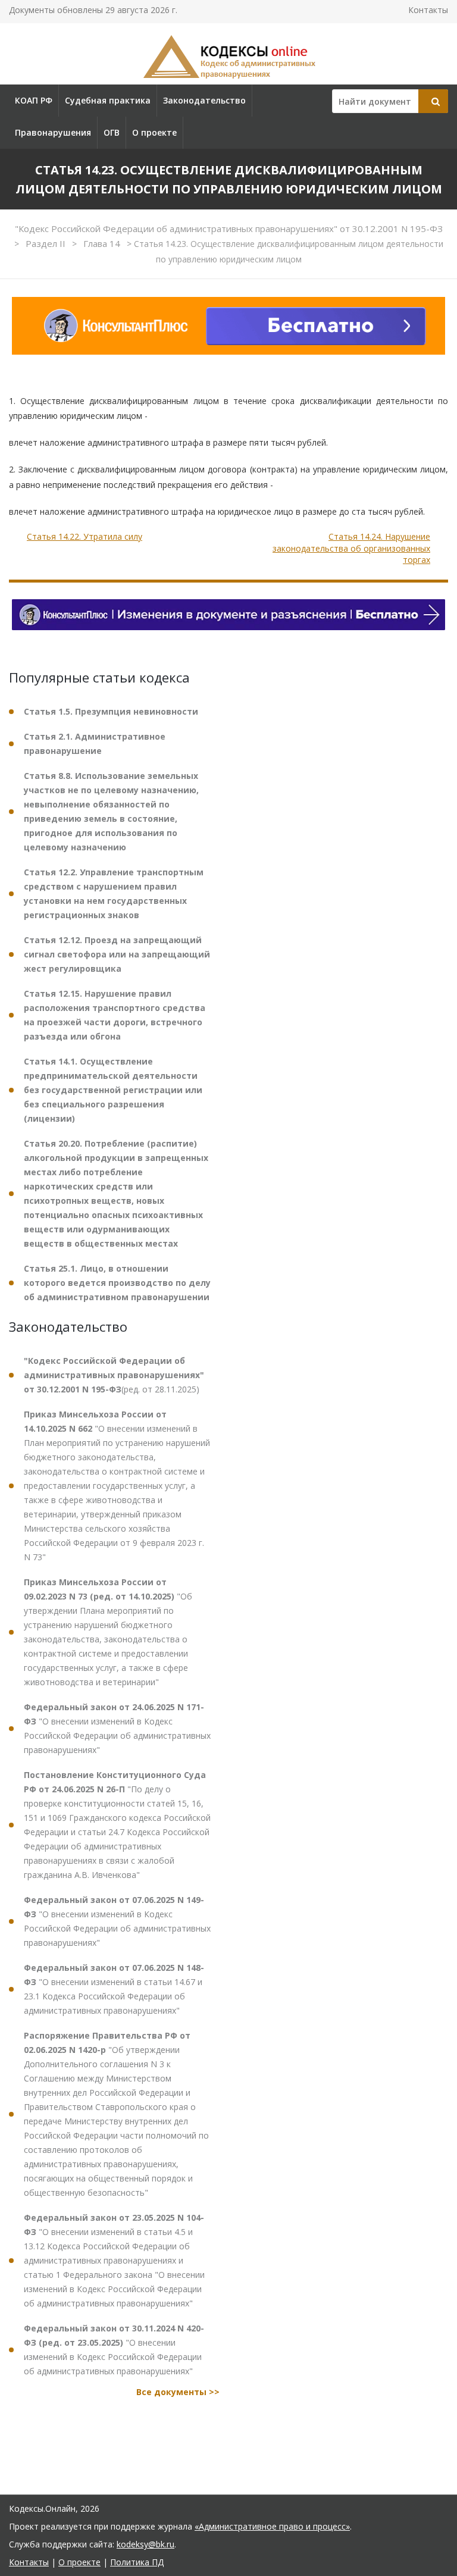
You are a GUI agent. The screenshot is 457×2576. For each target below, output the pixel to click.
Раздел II (47, 243)
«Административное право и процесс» (272, 2526)
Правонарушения (53, 132)
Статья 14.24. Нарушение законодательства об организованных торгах (351, 548)
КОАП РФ (34, 100)
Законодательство (204, 100)
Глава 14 (103, 243)
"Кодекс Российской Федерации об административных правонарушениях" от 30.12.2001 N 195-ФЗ (229, 229)
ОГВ (112, 132)
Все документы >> (178, 2392)
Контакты (428, 10)
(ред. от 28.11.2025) (114, 1375)
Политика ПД (137, 2562)
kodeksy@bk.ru (145, 2544)
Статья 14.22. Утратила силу (84, 536)
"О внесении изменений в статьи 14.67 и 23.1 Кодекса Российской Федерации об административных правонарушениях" (114, 1989)
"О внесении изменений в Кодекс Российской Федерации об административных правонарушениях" (117, 1728)
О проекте (154, 132)
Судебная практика (108, 100)
